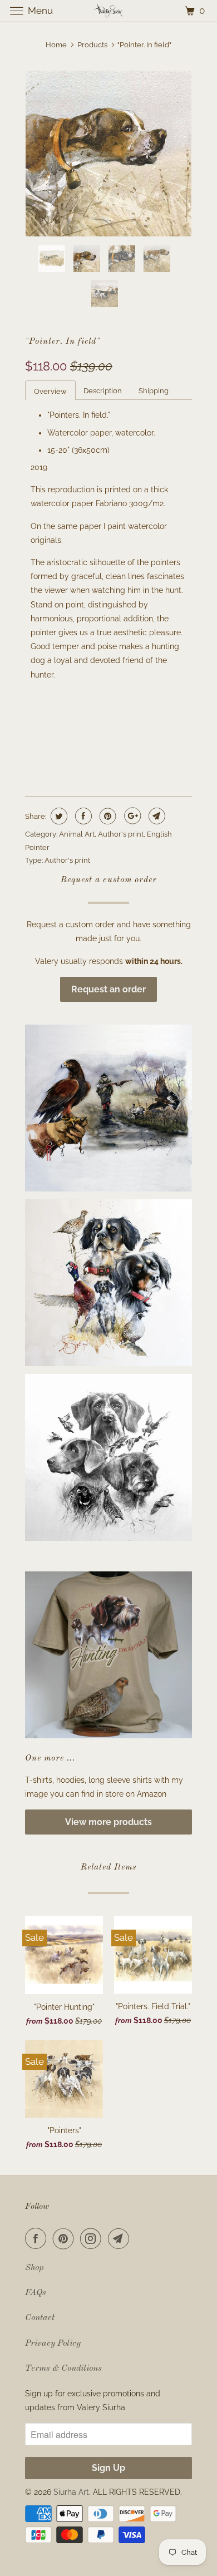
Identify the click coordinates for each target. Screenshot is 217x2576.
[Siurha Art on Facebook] (38, 2238)
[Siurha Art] (109, 11)
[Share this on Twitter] (58, 816)
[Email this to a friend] (156, 816)
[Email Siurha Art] (121, 2238)
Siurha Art (71, 2492)
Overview (50, 391)
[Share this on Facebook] (82, 816)
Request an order (108, 989)
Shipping (154, 391)
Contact (40, 2318)
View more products (108, 1822)
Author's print (121, 834)
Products (92, 45)
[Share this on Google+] (131, 816)
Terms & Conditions (63, 2369)
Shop (34, 2268)
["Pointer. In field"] (108, 154)
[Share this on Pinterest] (107, 816)
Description (103, 391)
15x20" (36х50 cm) (63, 722)
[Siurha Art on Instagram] (93, 2238)
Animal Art (77, 834)
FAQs (36, 2293)
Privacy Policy (53, 2343)
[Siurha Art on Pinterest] (66, 2238)
